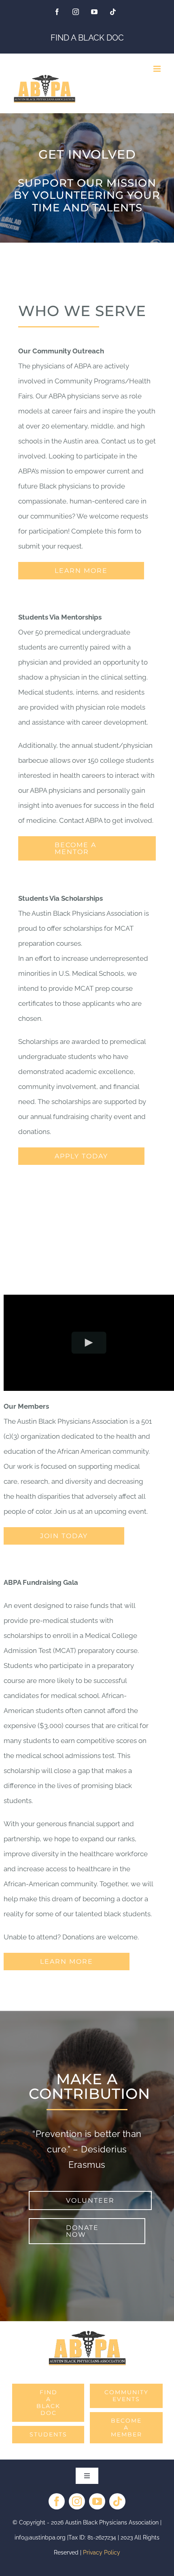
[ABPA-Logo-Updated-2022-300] (87, 2333)
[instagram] (77, 2501)
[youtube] (97, 2501)
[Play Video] (89, 1343)
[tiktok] (117, 2501)
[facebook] (57, 2501)
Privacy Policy (102, 2552)
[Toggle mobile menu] (158, 69)
